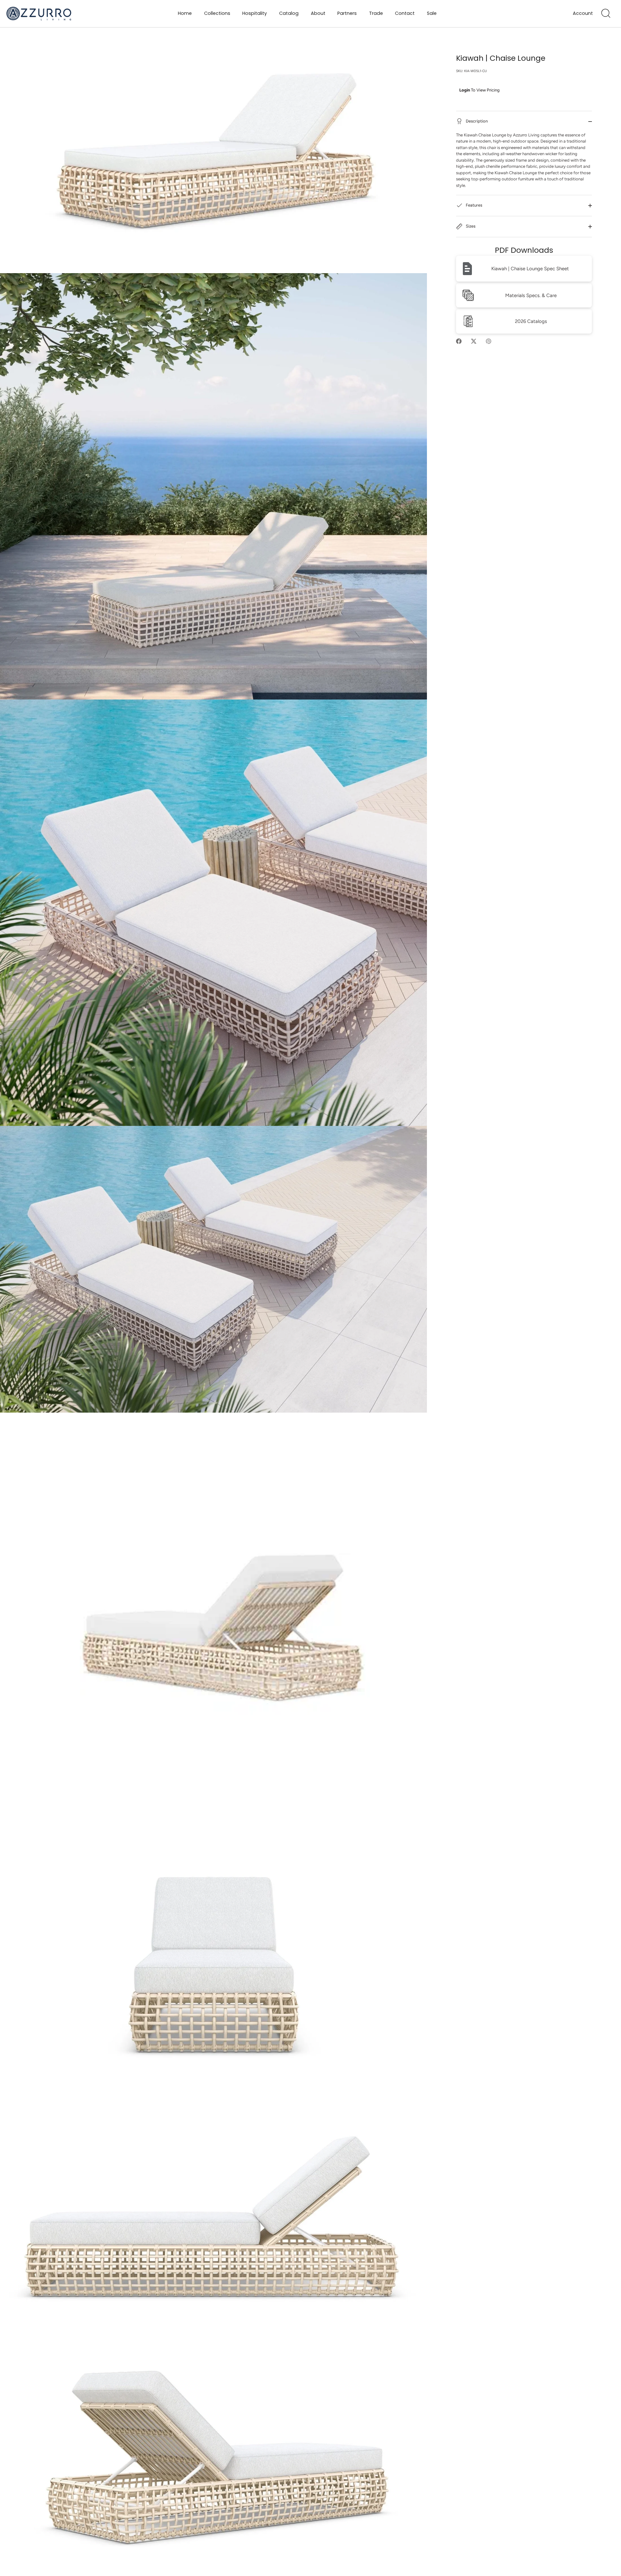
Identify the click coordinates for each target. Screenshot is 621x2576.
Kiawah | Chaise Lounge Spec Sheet (530, 269)
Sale (432, 13)
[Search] (606, 14)
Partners (347, 13)
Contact (405, 13)
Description (476, 121)
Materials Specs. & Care (531, 295)
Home (185, 13)
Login (465, 90)
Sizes (470, 226)
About (318, 13)
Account (583, 13)
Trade (376, 13)
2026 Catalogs (531, 321)
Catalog (289, 13)
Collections (217, 13)
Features (474, 205)
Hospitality (255, 13)
